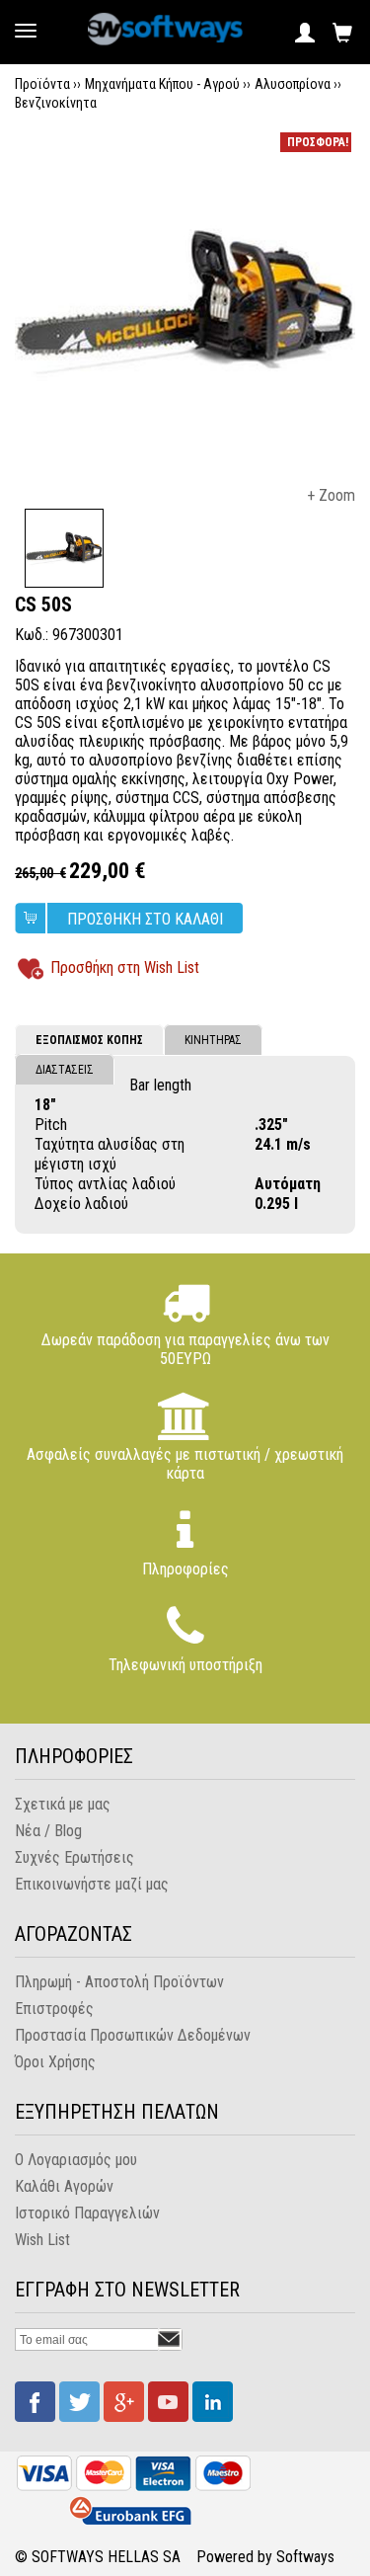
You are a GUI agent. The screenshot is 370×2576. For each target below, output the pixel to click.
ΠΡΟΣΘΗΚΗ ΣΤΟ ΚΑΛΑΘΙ (145, 919)
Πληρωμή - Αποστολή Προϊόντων (119, 1982)
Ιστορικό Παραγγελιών (87, 2213)
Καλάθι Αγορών (64, 2186)
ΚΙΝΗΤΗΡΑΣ (213, 1040)
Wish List (42, 2240)
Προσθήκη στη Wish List (125, 967)
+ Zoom (331, 495)
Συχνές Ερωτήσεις (74, 1857)
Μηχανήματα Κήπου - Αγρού (162, 84)
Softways (305, 2557)
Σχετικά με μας (63, 1804)
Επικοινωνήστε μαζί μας (92, 1884)
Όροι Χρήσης (55, 2062)
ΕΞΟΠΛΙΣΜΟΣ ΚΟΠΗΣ (89, 1040)
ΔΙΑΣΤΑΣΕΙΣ (65, 1070)
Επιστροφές (54, 2009)
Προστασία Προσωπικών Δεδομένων (133, 2035)
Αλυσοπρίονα (293, 84)
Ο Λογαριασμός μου (76, 2160)
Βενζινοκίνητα (56, 103)
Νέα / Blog (48, 1831)
